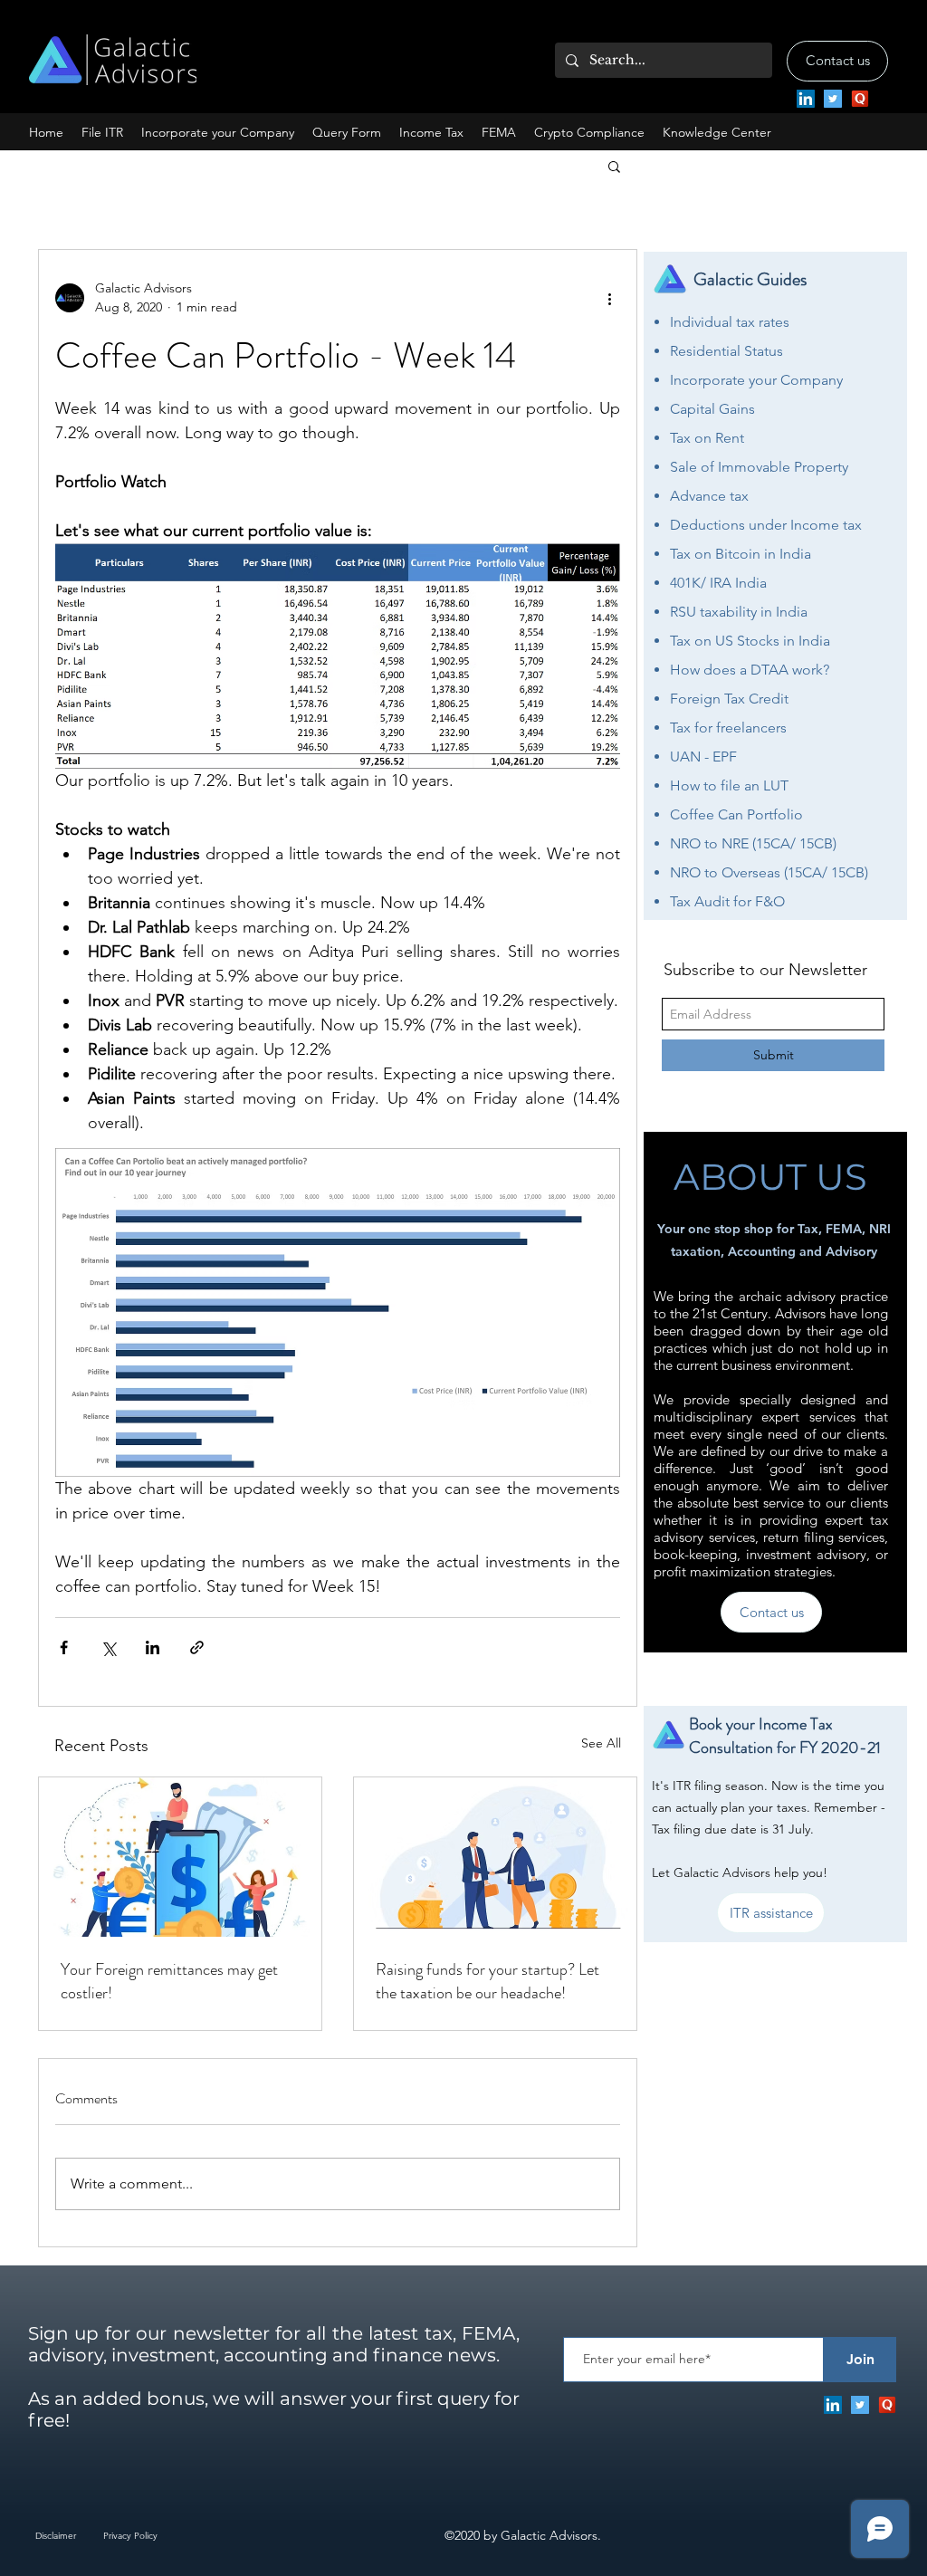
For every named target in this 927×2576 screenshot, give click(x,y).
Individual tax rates (730, 322)
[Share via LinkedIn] (153, 1647)
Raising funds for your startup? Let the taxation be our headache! (487, 1981)
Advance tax (709, 496)
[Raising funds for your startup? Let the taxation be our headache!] (495, 1857)
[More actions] (609, 298)
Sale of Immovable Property (759, 467)
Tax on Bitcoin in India (741, 554)
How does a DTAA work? (750, 670)
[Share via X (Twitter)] (108, 1647)
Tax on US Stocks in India (750, 641)
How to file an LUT (729, 785)
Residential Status (726, 351)
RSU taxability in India (739, 612)
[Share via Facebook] (64, 1647)
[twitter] (833, 99)
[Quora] (860, 99)
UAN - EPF (703, 757)
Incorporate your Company (756, 380)
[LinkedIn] (806, 99)
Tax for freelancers (728, 728)
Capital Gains (712, 409)
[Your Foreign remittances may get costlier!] (180, 1857)
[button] (218, 133)
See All (601, 1743)
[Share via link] (197, 1647)
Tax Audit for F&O (727, 901)
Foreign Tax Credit (729, 699)
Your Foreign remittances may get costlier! (169, 1981)
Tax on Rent (707, 438)
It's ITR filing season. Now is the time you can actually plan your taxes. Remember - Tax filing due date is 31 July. (769, 1807)
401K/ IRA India (718, 583)
